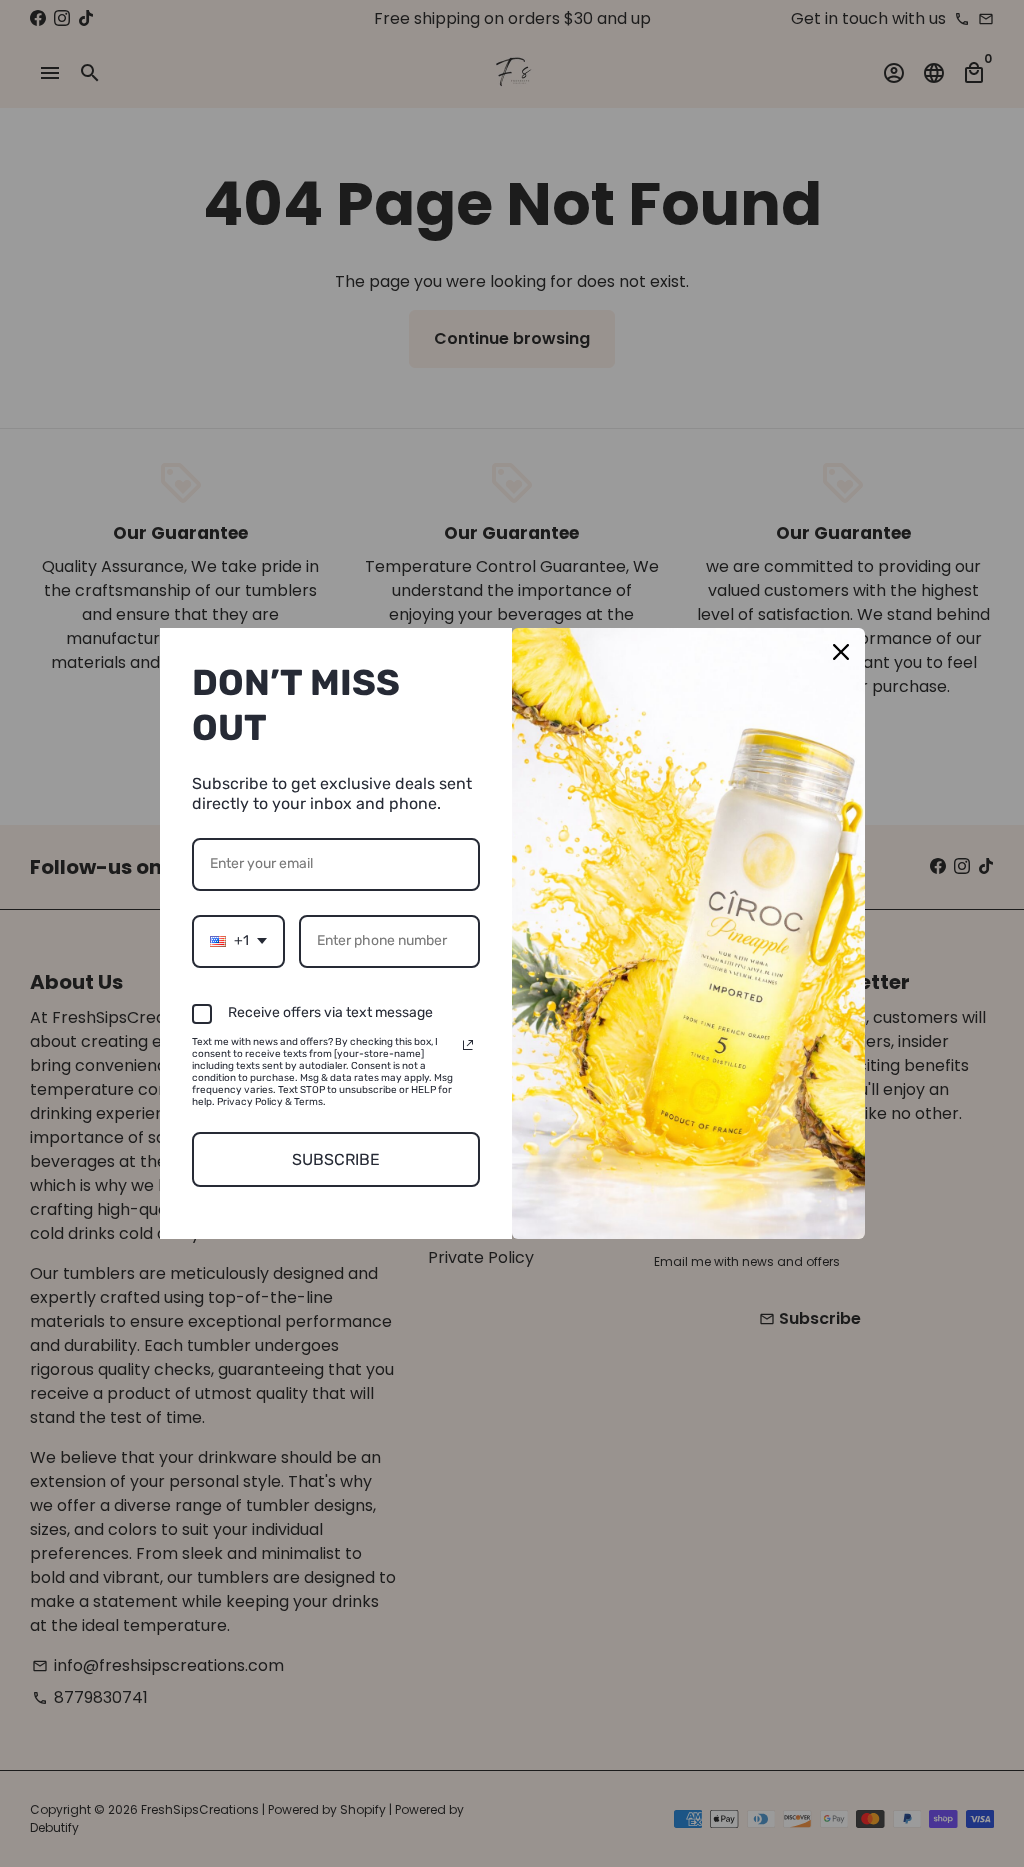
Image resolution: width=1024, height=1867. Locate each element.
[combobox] (238, 941)
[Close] (841, 652)
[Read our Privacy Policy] (468, 1045)
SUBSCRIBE (336, 1159)
